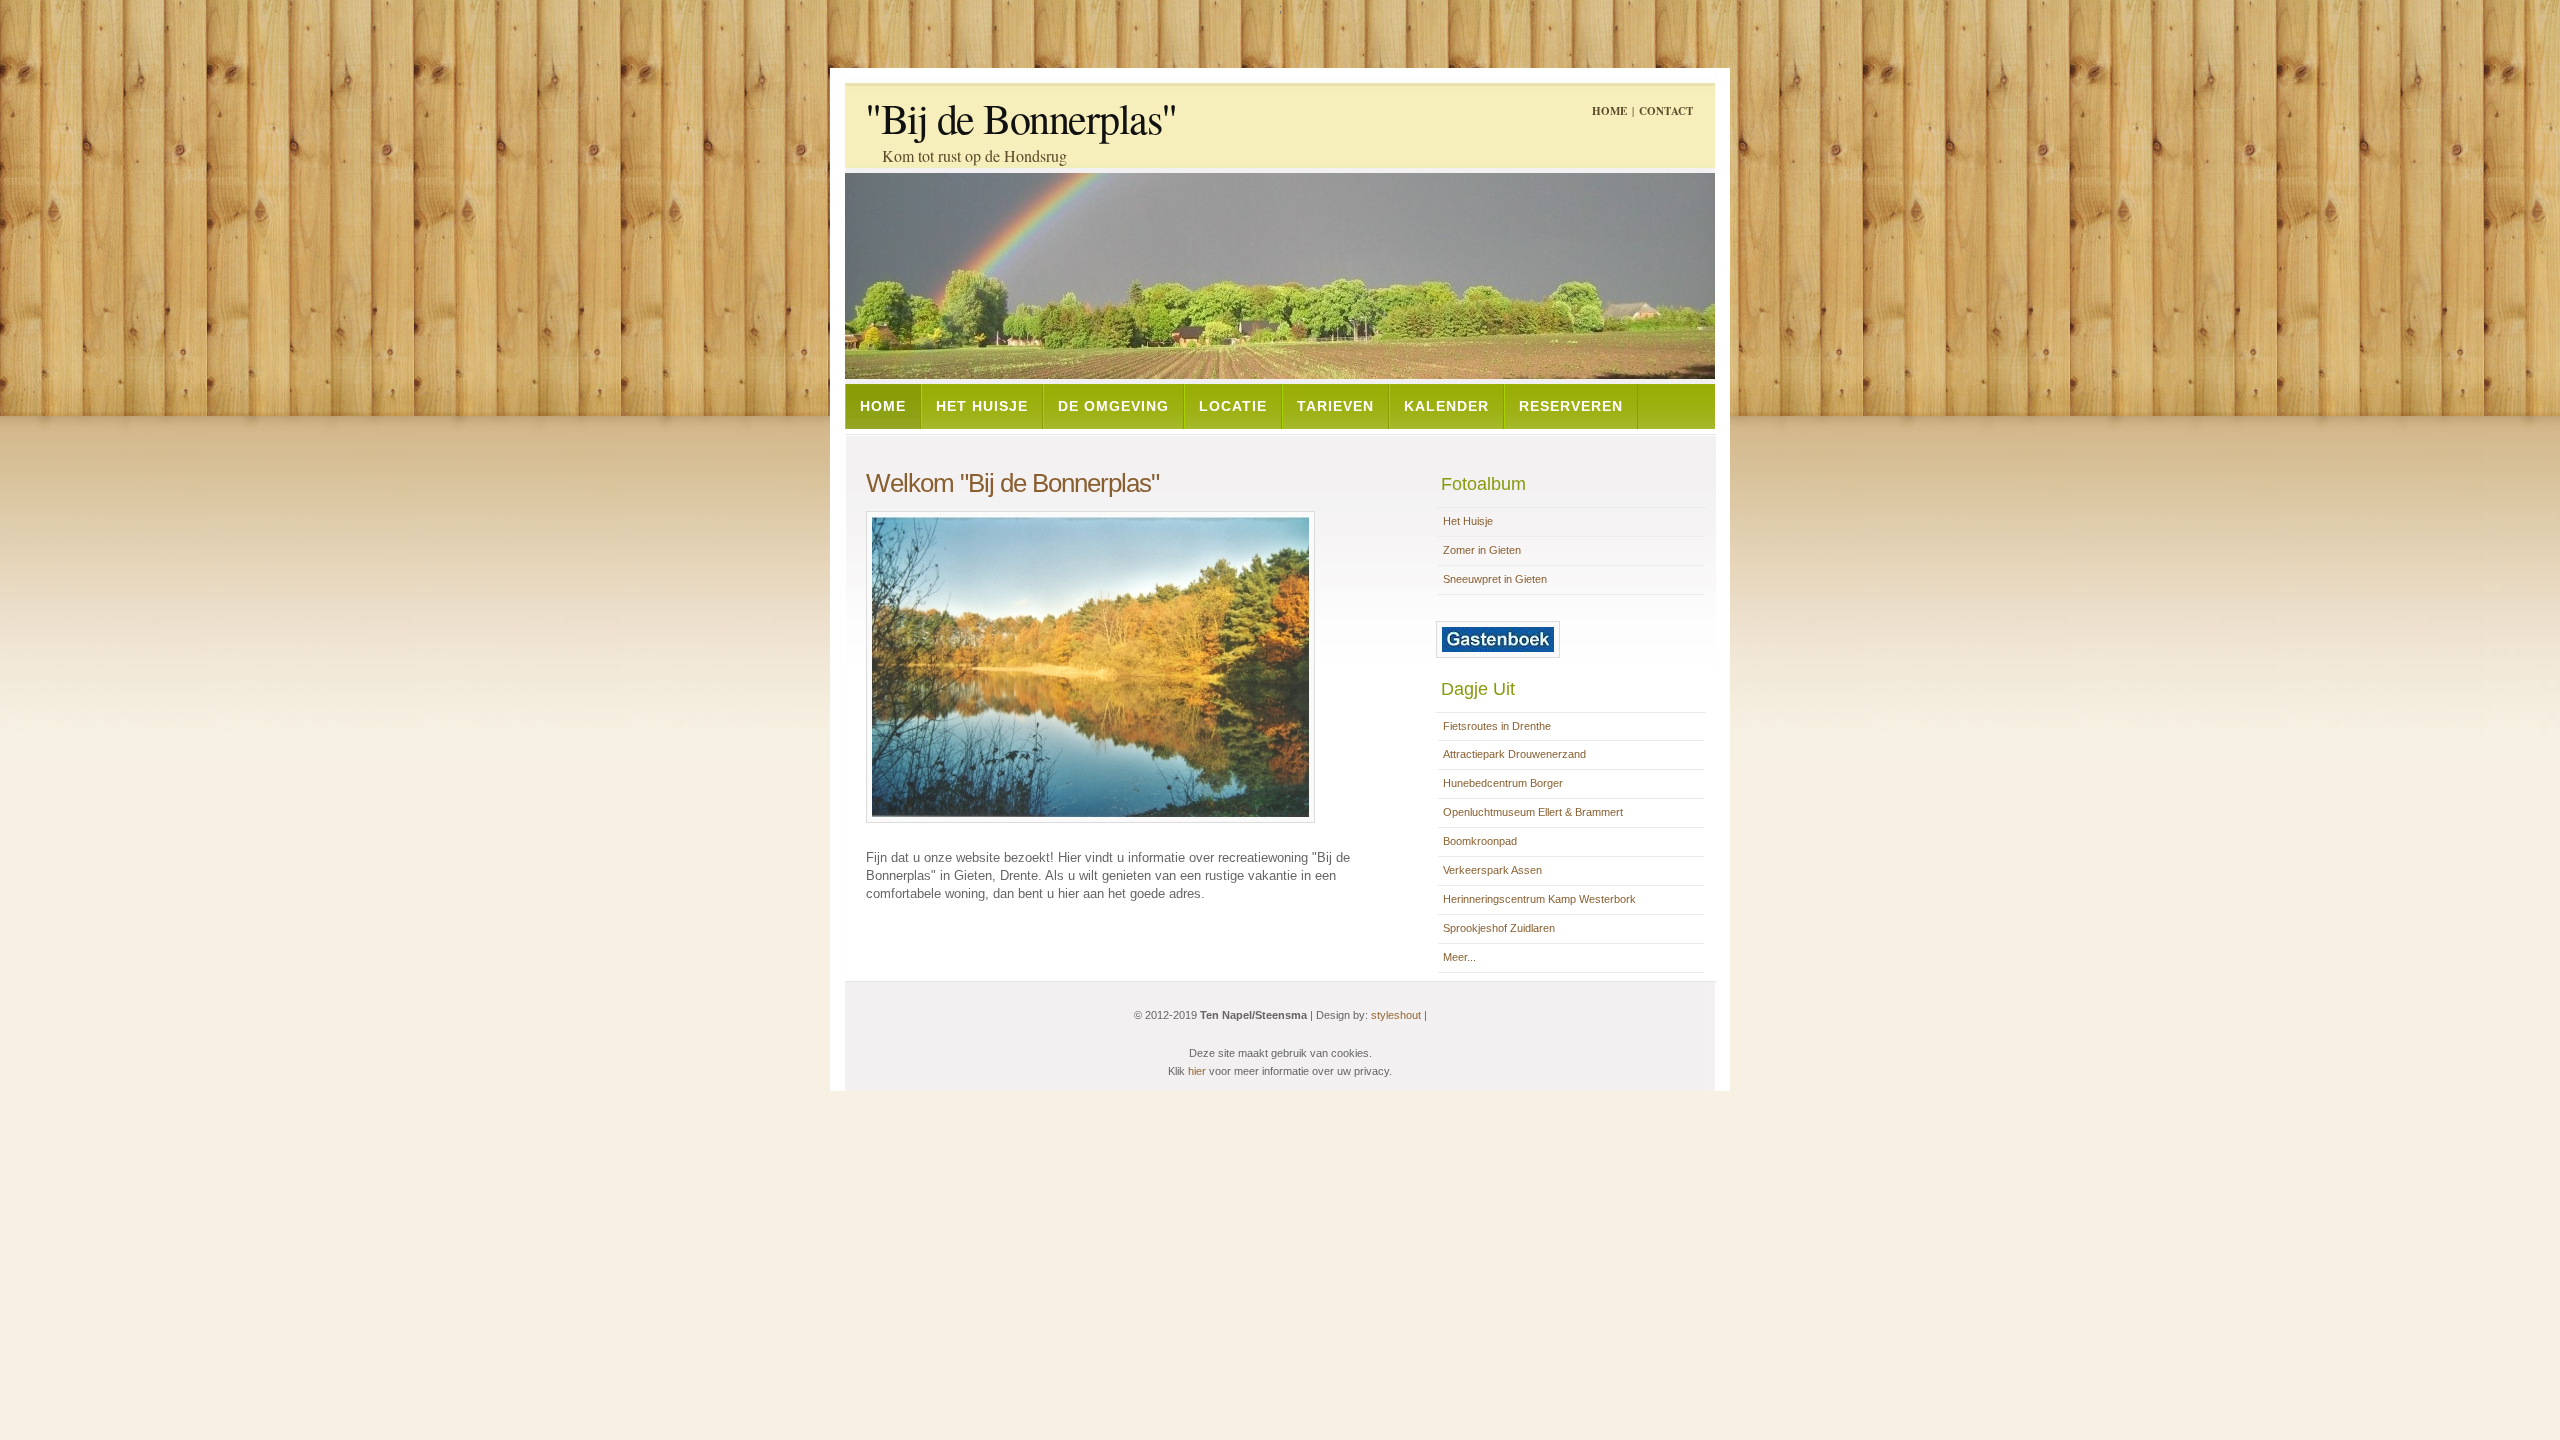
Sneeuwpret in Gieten (1495, 579)
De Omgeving (1113, 406)
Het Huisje (982, 406)
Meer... (1459, 957)
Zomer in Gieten (1482, 550)
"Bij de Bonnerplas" (1021, 118)
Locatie (1233, 406)
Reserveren (1571, 406)
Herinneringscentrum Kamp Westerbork (1539, 899)
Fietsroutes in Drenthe (1497, 726)
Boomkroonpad (1480, 841)
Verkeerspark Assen (1492, 870)
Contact (1666, 111)
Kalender (1446, 406)
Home (1609, 111)
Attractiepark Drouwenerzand (1514, 754)
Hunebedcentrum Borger (1503, 783)
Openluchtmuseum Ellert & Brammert (1533, 812)
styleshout (1396, 1015)
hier (1197, 1071)
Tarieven (1335, 406)
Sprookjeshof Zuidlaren (1499, 928)
